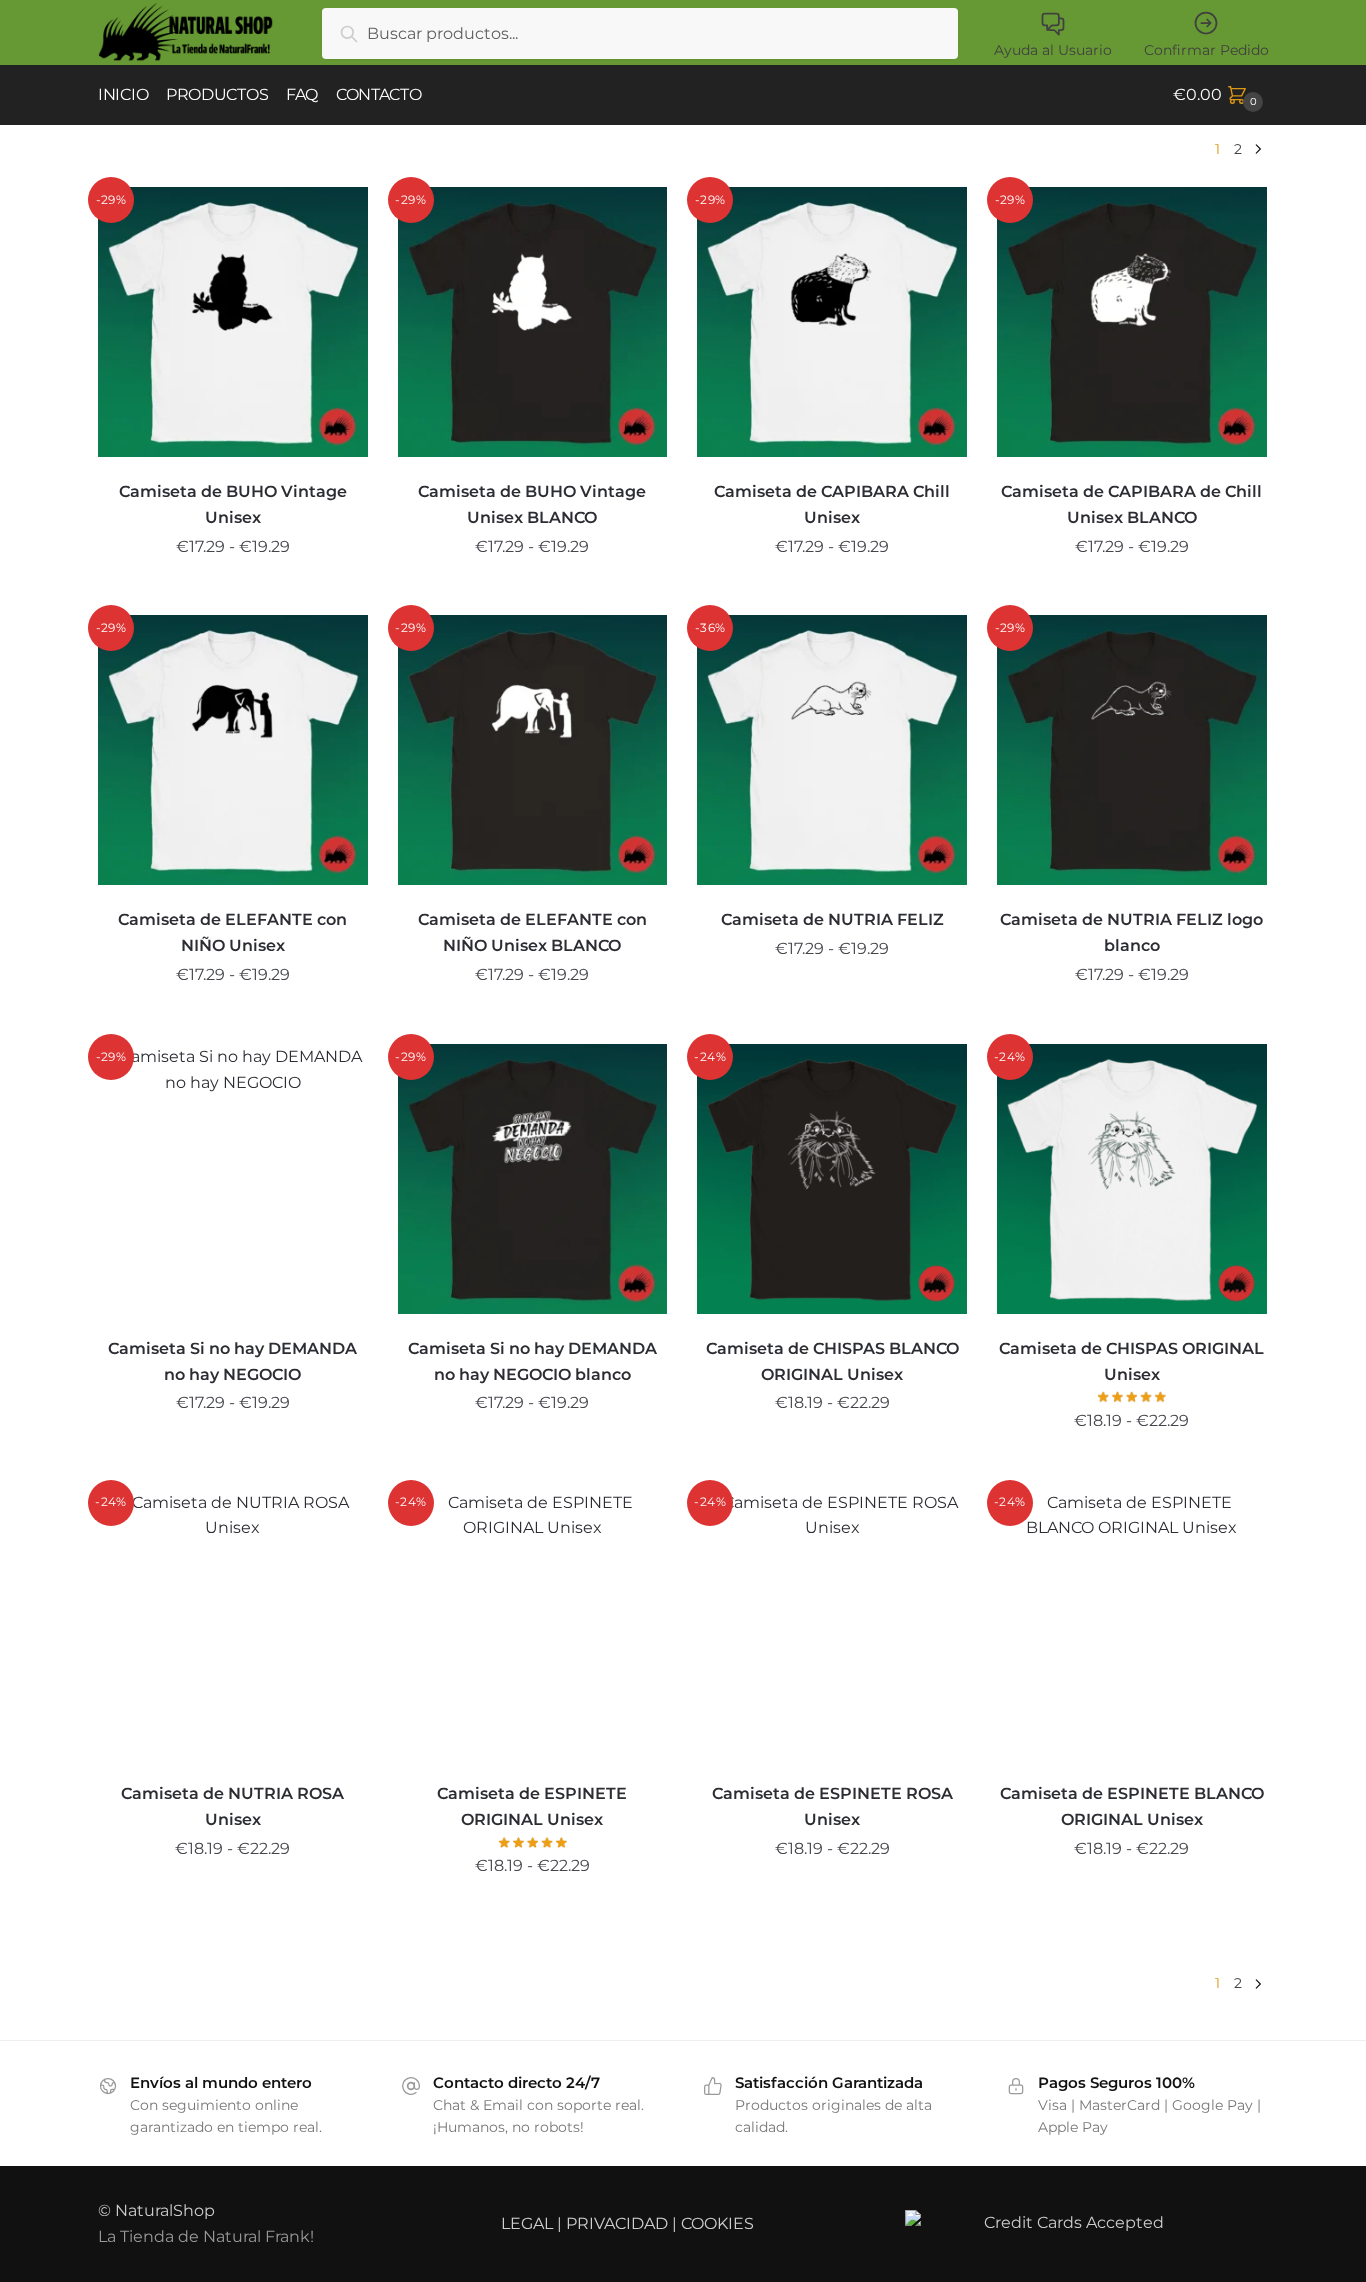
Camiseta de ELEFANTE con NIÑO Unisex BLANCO (532, 932)
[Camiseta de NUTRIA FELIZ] (832, 750)
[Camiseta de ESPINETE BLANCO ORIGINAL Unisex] (1132, 1625)
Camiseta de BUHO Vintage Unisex (233, 504)
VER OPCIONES (233, 592)
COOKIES (717, 2223)
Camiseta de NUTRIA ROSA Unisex (232, 1806)
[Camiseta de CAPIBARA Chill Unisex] (832, 322)
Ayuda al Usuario (1053, 50)
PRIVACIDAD (617, 2223)
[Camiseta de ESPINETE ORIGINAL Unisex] (533, 1625)
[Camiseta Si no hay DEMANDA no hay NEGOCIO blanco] (533, 1179)
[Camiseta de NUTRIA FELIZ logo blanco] (1132, 750)
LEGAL (527, 2223)
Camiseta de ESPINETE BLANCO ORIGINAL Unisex (1132, 1806)
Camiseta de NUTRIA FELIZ (832, 919)
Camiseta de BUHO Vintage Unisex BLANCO (532, 504)
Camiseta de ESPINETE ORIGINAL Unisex (532, 1806)
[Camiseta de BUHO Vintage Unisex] (233, 322)
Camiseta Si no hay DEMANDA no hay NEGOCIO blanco (532, 1361)
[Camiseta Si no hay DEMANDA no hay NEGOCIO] (233, 1179)
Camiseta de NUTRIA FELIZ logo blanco (1131, 932)
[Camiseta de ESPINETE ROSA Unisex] (832, 1625)
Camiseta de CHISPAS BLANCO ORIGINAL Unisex (832, 1361)
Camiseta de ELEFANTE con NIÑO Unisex (232, 932)
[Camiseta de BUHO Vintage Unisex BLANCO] (533, 322)
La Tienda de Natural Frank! (206, 2236)
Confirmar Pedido (1206, 50)
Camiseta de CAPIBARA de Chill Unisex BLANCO (1131, 504)
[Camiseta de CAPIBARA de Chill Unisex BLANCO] (1132, 322)
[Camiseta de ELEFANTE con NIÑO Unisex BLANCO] (533, 750)
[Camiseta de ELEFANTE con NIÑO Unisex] (233, 750)
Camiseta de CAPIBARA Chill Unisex (832, 504)
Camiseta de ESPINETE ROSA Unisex (832, 1806)
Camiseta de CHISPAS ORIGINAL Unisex (1131, 1361)
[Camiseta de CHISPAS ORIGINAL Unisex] (1132, 1179)
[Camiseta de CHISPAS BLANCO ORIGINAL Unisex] (832, 1179)
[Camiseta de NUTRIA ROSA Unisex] (233, 1625)
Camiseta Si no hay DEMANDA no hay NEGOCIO (232, 1361)
